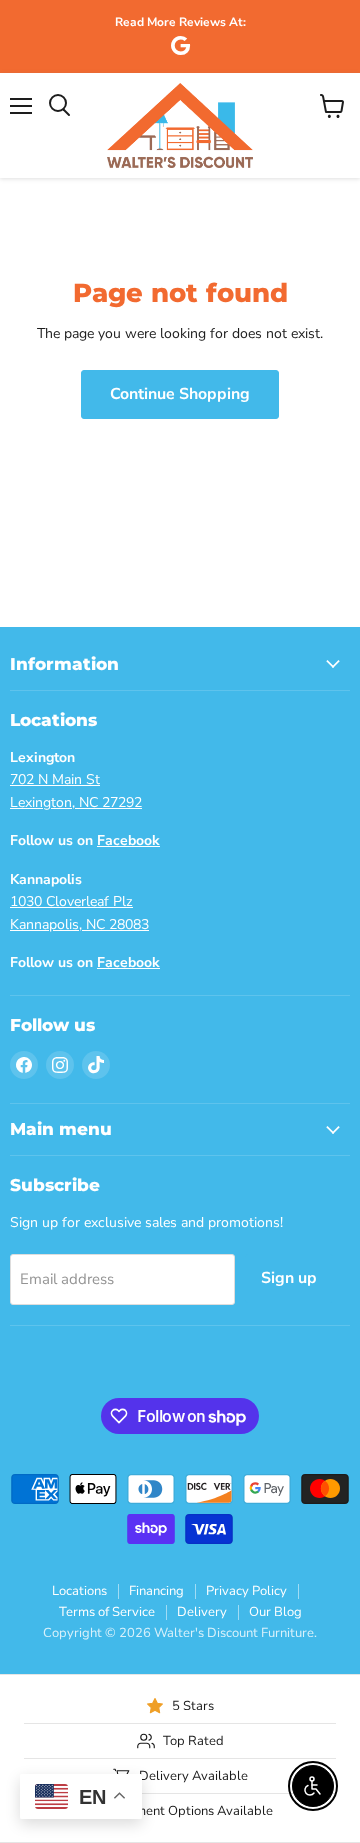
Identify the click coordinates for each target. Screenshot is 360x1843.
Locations (79, 1591)
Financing (156, 1591)
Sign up (289, 1278)
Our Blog (275, 1612)
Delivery (202, 1612)
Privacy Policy (246, 1591)
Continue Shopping (180, 394)
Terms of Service (107, 1612)
